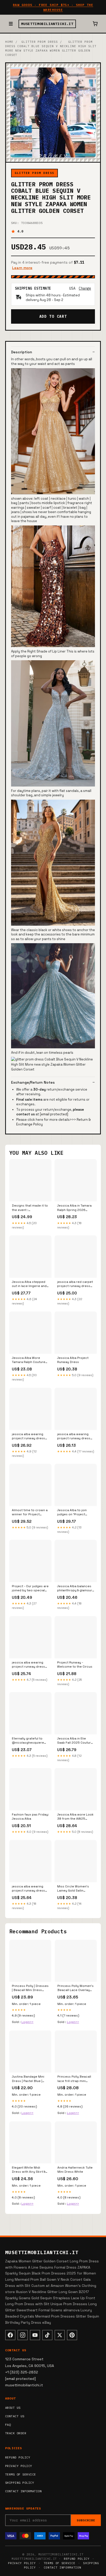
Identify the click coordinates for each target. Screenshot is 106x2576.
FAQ (8, 2425)
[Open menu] (11, 24)
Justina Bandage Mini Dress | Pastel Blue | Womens (28, 2079)
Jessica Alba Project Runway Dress (73, 1360)
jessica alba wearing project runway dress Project (28, 1665)
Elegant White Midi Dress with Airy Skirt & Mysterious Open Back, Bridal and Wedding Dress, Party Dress (30, 2170)
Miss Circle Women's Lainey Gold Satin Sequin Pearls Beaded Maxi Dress (74, 1889)
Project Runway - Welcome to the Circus (75, 1665)
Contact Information (23, 2491)
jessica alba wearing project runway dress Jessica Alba (28, 1889)
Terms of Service (21, 2474)
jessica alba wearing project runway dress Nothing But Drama (74, 1436)
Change (85, 288)
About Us (13, 2408)
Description (22, 352)
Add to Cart (53, 316)
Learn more (22, 268)
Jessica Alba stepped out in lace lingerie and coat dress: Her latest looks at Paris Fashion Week (29, 1284)
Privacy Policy (19, 2466)
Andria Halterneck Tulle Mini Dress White (75, 2170)
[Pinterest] (72, 2335)
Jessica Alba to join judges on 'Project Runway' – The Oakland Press (74, 1512)
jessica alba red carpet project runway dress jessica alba (75, 1284)
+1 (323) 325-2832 (22, 2372)
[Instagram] (23, 2335)
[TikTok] (47, 2335)
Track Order (16, 2433)
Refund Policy (18, 2457)
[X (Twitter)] (60, 2335)
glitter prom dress (40, 42)
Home (9, 42)
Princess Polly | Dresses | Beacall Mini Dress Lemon (30, 1988)
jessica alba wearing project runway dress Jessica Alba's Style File (30, 1436)
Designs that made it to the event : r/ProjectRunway (30, 1208)
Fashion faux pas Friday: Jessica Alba (30, 1817)
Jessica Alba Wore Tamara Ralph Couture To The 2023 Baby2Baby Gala (29, 1360)
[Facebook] (10, 2335)
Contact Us (15, 2416)
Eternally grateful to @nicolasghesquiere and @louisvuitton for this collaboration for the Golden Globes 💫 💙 (28, 1741)
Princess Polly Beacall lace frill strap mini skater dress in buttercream (74, 2079)
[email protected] (54, 1114)
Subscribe (86, 2520)
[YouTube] (35, 2335)
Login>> (27, 2022)
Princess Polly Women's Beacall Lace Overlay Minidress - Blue (76, 1988)
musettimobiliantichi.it (47, 24)
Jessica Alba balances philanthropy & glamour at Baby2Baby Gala (75, 1588)
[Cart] (95, 24)
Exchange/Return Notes (33, 1082)
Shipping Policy (20, 2483)
